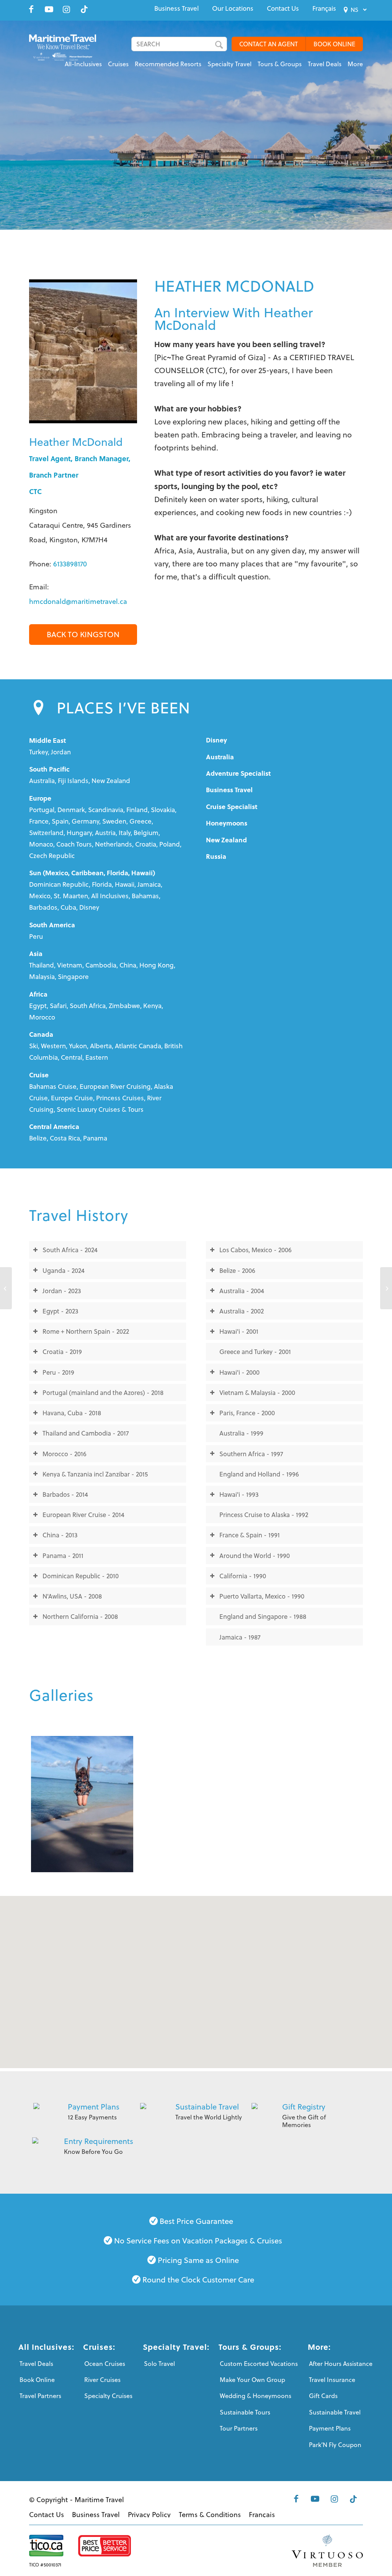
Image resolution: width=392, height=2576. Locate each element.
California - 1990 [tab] (243, 1576)
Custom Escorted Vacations (259, 2364)
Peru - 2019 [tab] (58, 1372)
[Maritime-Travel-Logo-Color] (63, 52)
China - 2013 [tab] (60, 1535)
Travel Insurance (332, 2380)
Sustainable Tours (245, 2412)
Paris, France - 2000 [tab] (247, 1413)
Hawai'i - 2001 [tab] (239, 1331)
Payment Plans (94, 2107)
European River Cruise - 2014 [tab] (83, 1515)
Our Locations (233, 8)
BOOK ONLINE (334, 44)
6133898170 (70, 564)
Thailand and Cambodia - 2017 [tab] (86, 1433)
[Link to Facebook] (31, 9)
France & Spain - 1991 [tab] (250, 1535)
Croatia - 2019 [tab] (62, 1352)
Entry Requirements (99, 2141)
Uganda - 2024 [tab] (64, 1270)
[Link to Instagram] (67, 9)
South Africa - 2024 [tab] (70, 1250)
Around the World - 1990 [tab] (255, 1556)
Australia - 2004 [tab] (242, 1291)
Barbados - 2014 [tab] (65, 1494)
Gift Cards (323, 2396)
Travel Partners (40, 2396)
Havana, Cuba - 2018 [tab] (72, 1413)
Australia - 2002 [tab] (242, 1311)
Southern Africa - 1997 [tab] (251, 1454)
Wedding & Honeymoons (256, 2396)
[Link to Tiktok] (84, 9)
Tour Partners (239, 2428)
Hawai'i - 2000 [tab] (239, 1372)
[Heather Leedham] (6, 1288)
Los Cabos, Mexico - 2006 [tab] (256, 1250)
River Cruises (102, 2380)
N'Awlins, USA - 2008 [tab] (72, 1596)
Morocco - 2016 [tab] (65, 1454)
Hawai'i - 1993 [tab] (239, 1494)
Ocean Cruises (105, 2364)
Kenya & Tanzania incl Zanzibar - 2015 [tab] (95, 1474)
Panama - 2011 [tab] (63, 1556)
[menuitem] (176, 8)
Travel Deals (36, 2364)
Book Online (37, 2380)
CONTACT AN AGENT (269, 44)
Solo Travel (159, 2364)
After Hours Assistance (341, 2364)
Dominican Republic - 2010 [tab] (81, 1576)
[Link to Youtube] (49, 9)
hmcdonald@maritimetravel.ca (78, 601)
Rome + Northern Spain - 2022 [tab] (86, 1331)
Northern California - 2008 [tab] (80, 1616)
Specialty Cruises (108, 2396)
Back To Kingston (83, 634)
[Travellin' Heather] (82, 1804)
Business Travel (176, 8)
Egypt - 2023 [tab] (60, 1311)
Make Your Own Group (252, 2380)
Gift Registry (304, 2107)
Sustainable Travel (207, 2107)
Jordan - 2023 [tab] (62, 1291)
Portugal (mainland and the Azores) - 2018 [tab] (103, 1392)
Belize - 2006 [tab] (237, 1270)
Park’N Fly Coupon (335, 2445)
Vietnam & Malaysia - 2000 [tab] (257, 1392)
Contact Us (283, 8)
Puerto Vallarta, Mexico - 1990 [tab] (262, 1596)
